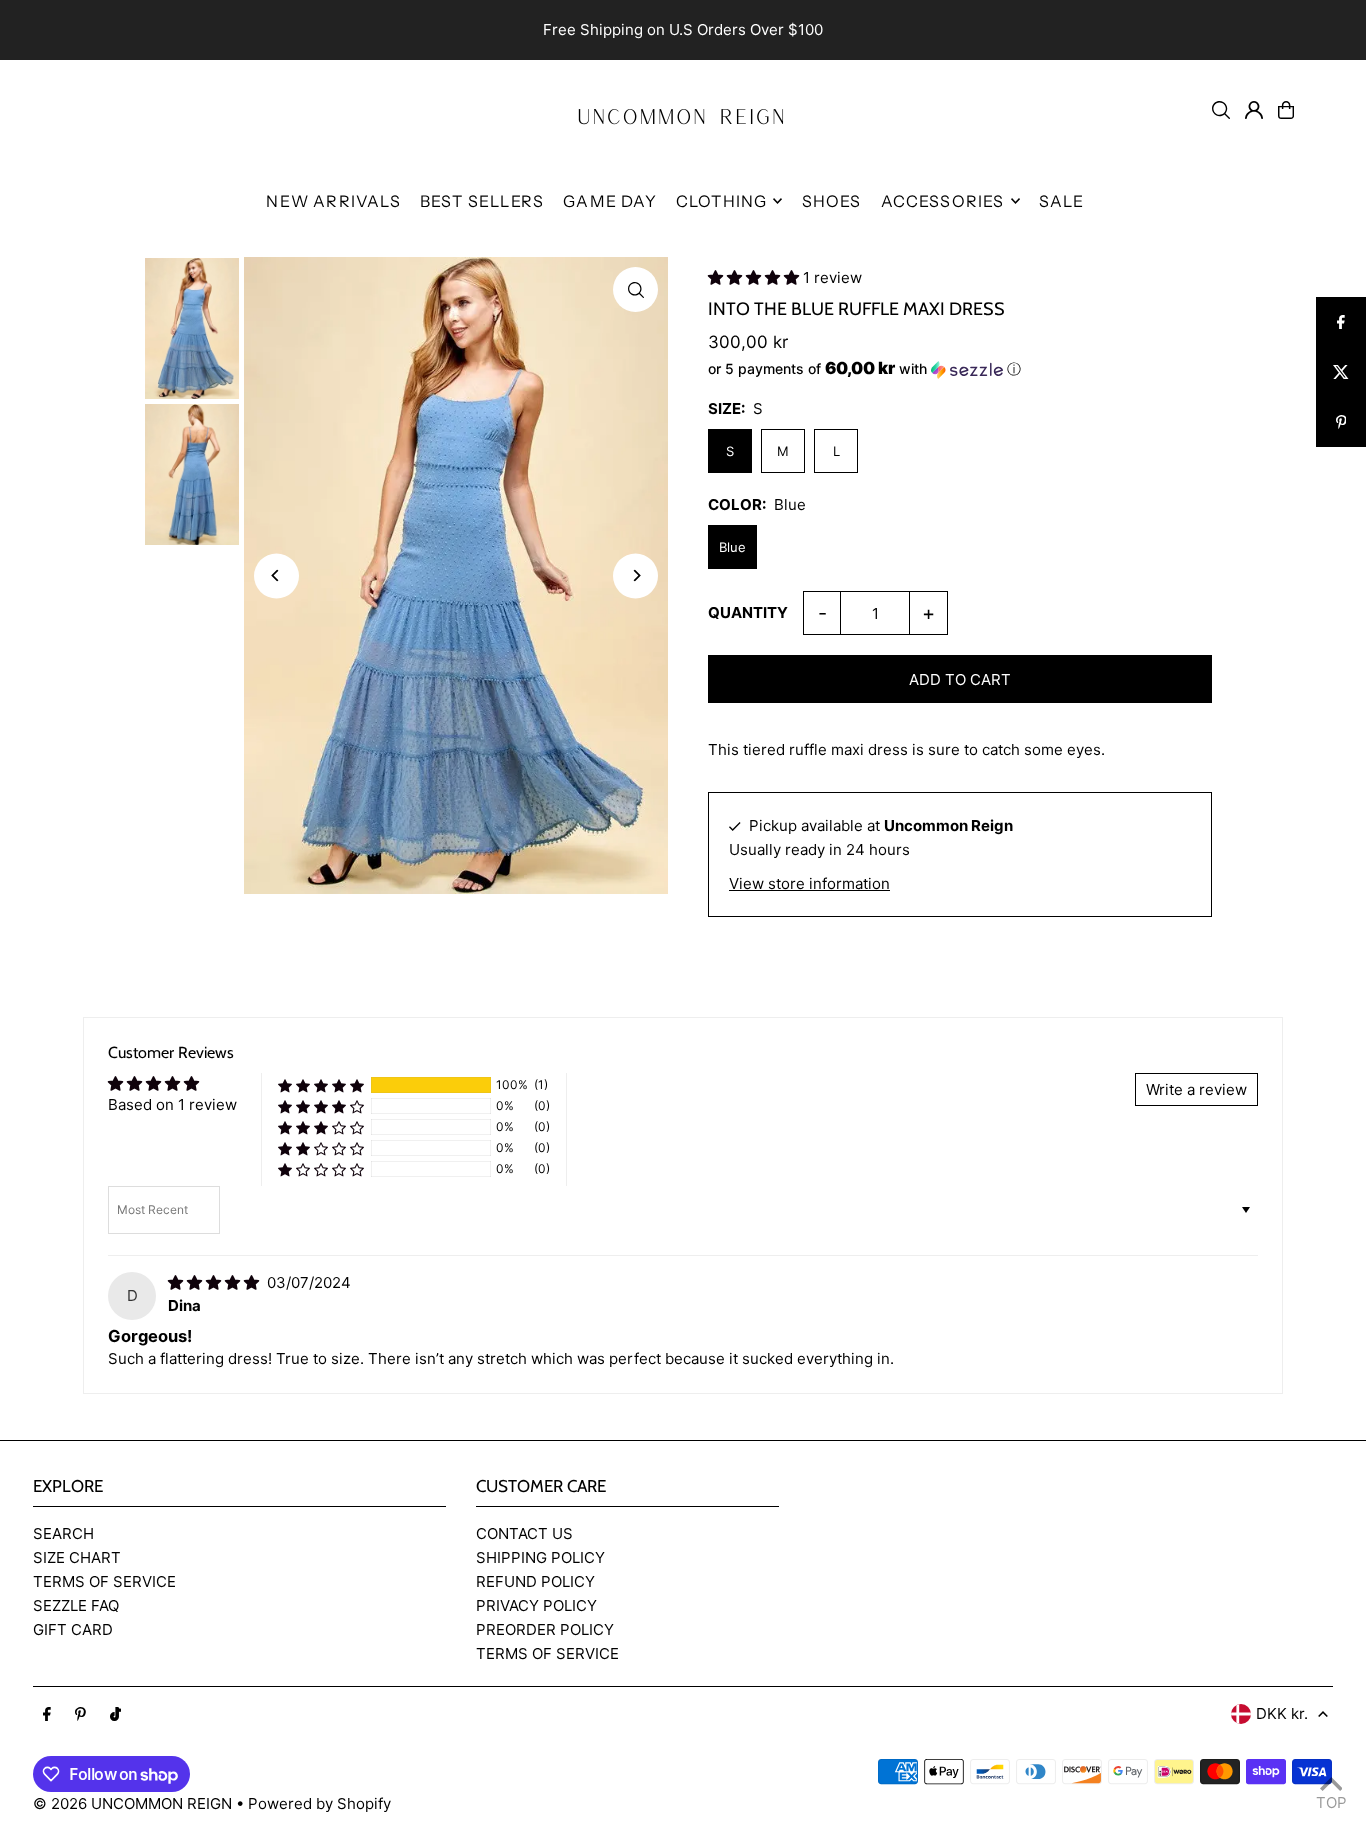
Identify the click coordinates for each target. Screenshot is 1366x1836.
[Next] (635, 575)
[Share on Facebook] (1341, 322)
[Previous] (276, 575)
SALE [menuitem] (1062, 201)
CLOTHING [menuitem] (722, 201)
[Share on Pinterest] (1341, 422)
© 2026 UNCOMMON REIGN (132, 1803)
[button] (755, 277)
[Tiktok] (115, 1715)
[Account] (1254, 110)
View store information (809, 883)
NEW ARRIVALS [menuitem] (333, 201)
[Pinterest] (80, 1715)
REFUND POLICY (535, 1581)
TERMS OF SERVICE (104, 1581)
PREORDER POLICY (545, 1629)
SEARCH (63, 1533)
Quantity (748, 612)
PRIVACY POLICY (536, 1605)
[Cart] (1286, 110)
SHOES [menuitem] (832, 201)
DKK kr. (1282, 1713)
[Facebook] (47, 1715)
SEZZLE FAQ (76, 1605)
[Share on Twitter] (1341, 372)
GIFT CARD (73, 1629)
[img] (215, 1282)
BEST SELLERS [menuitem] (482, 201)
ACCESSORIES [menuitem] (943, 201)
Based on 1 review (172, 1104)
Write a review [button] (1196, 1089)
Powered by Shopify (319, 1803)
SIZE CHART (77, 1557)
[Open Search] (1221, 110)
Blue (732, 547)
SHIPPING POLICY (540, 1557)
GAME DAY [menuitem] (610, 201)
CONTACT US (524, 1533)
